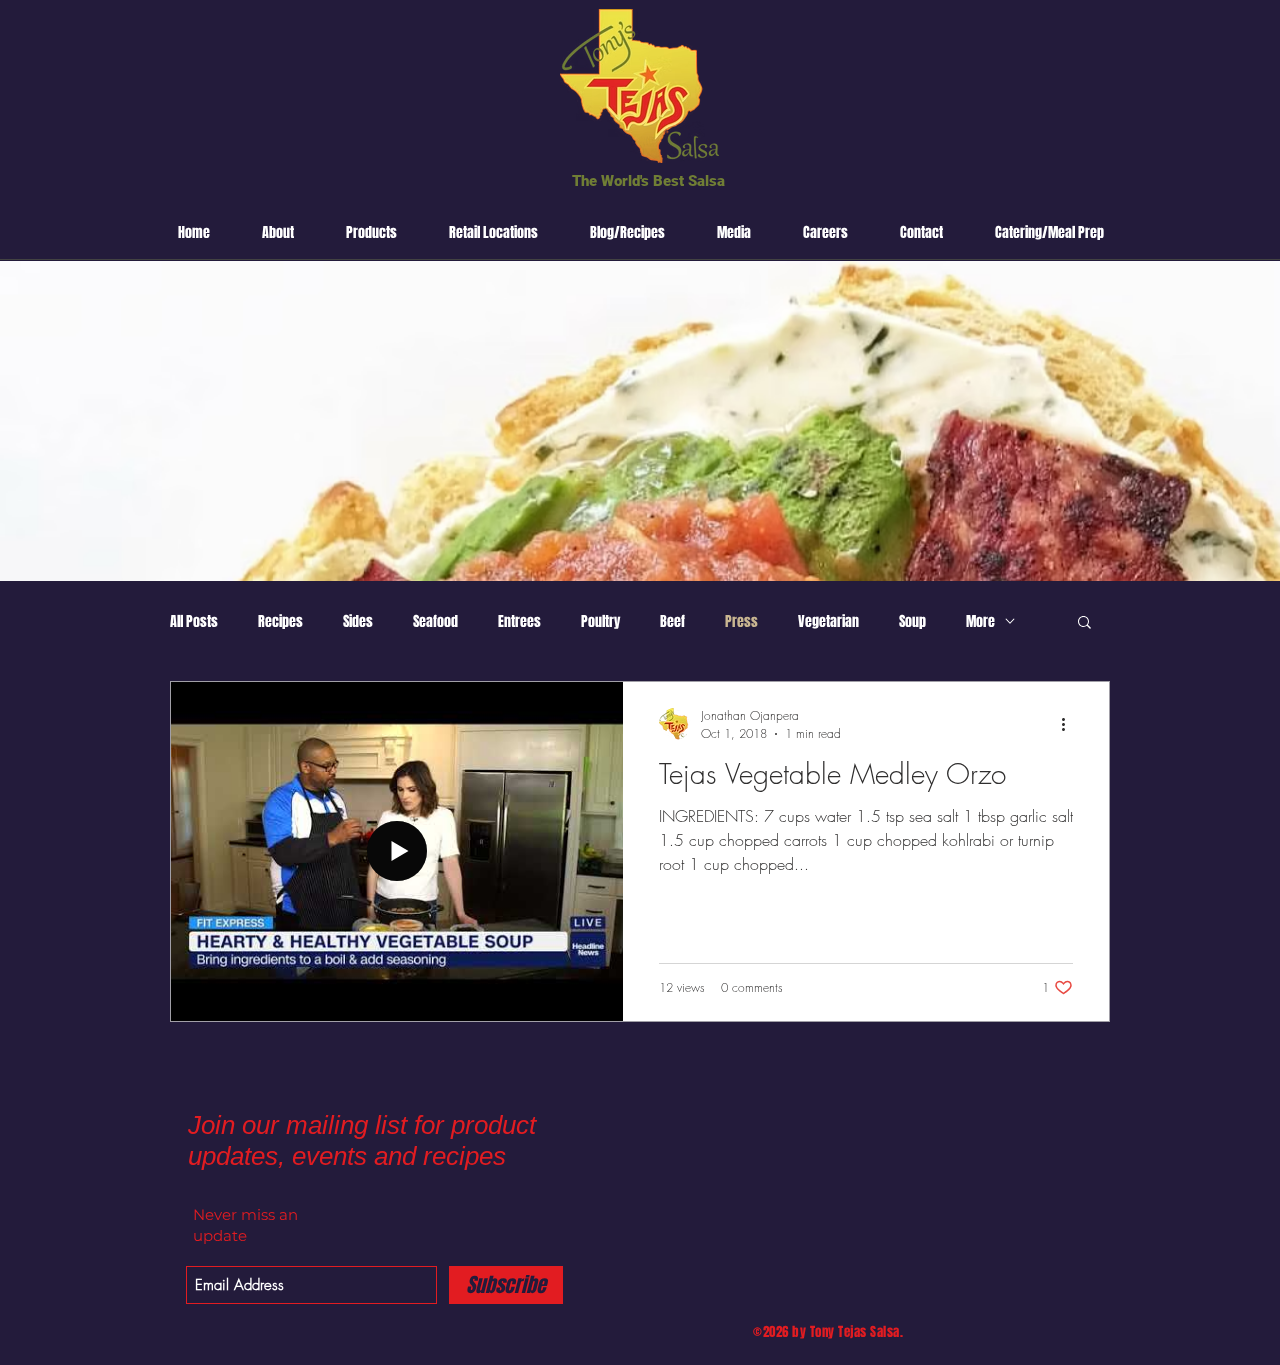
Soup (912, 621)
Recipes (280, 621)
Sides (358, 621)
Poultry (600, 621)
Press (741, 621)
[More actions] (1070, 724)
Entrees (519, 621)
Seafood (435, 621)
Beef (672, 621)
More (980, 621)
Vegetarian (828, 621)
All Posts (194, 621)
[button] (1084, 623)
